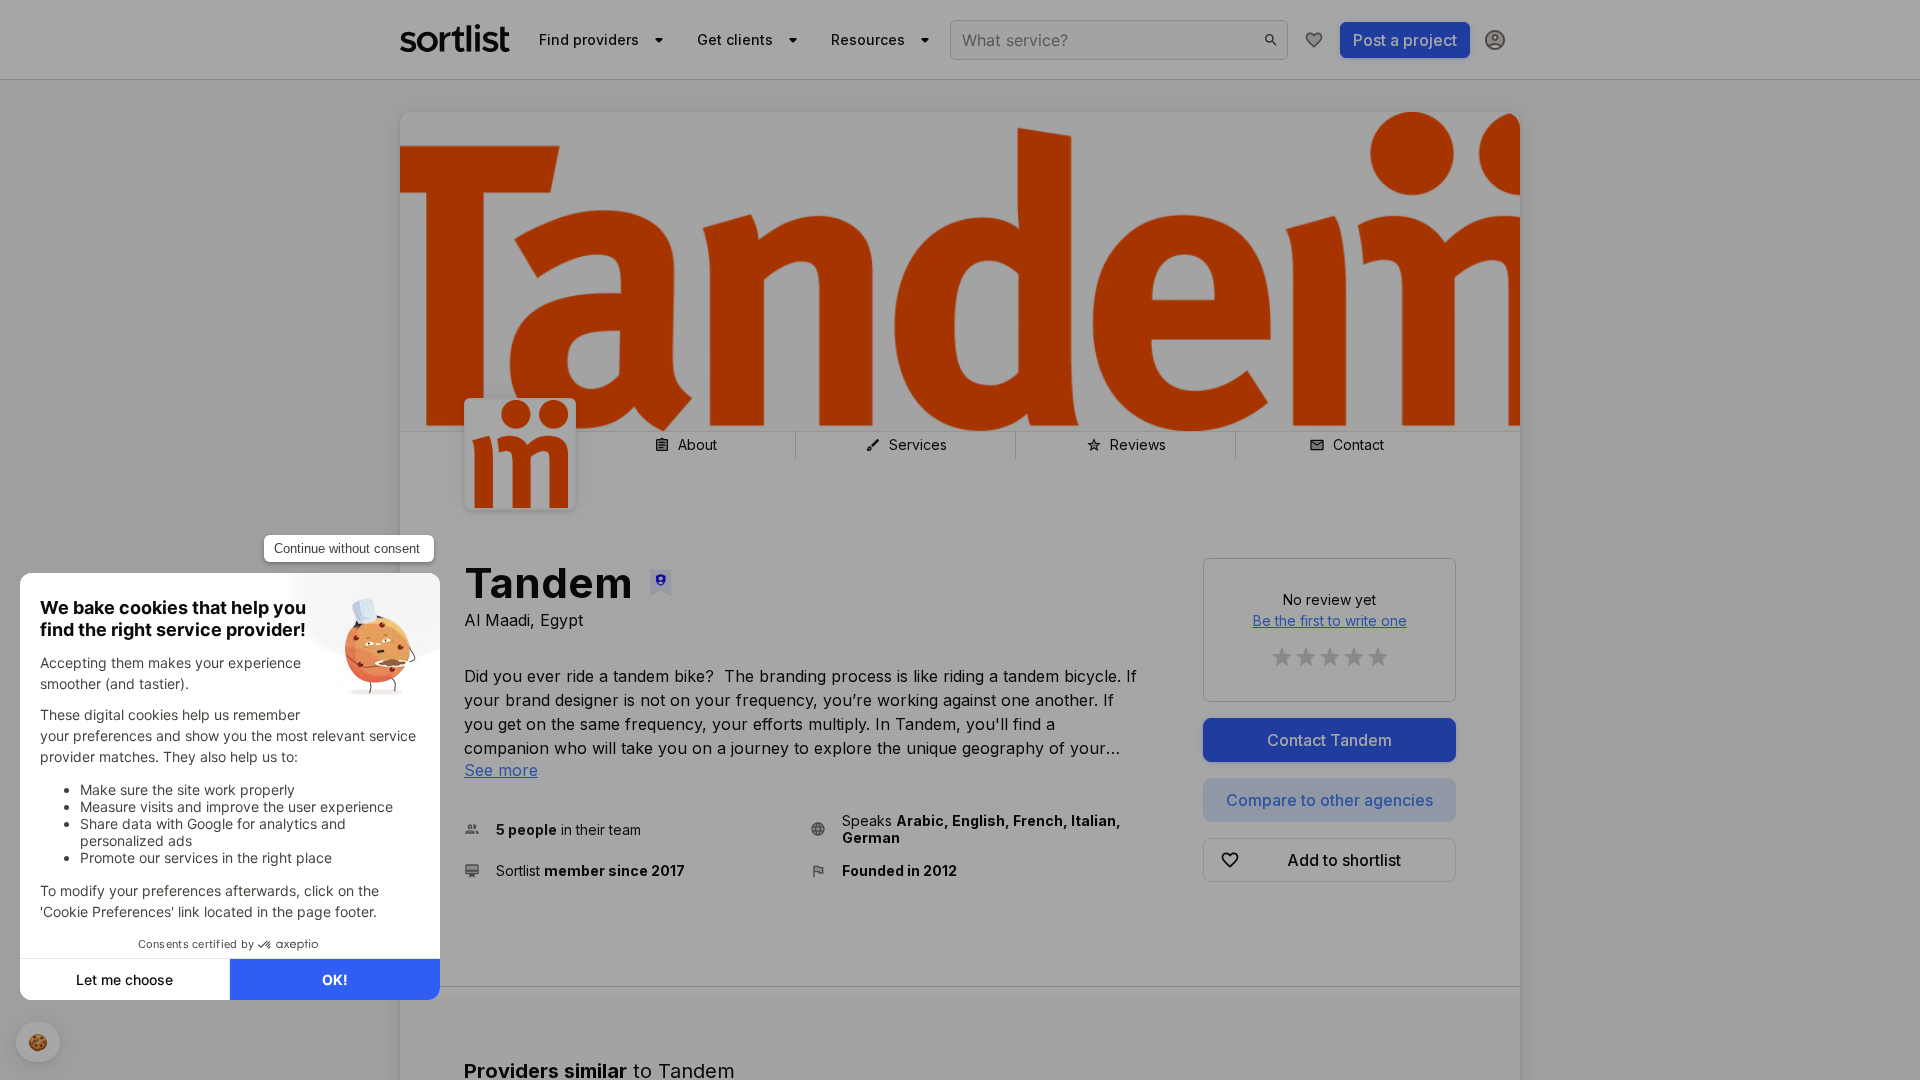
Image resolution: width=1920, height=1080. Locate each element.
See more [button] (501, 770)
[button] (629, 829)
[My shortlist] (1314, 40)
